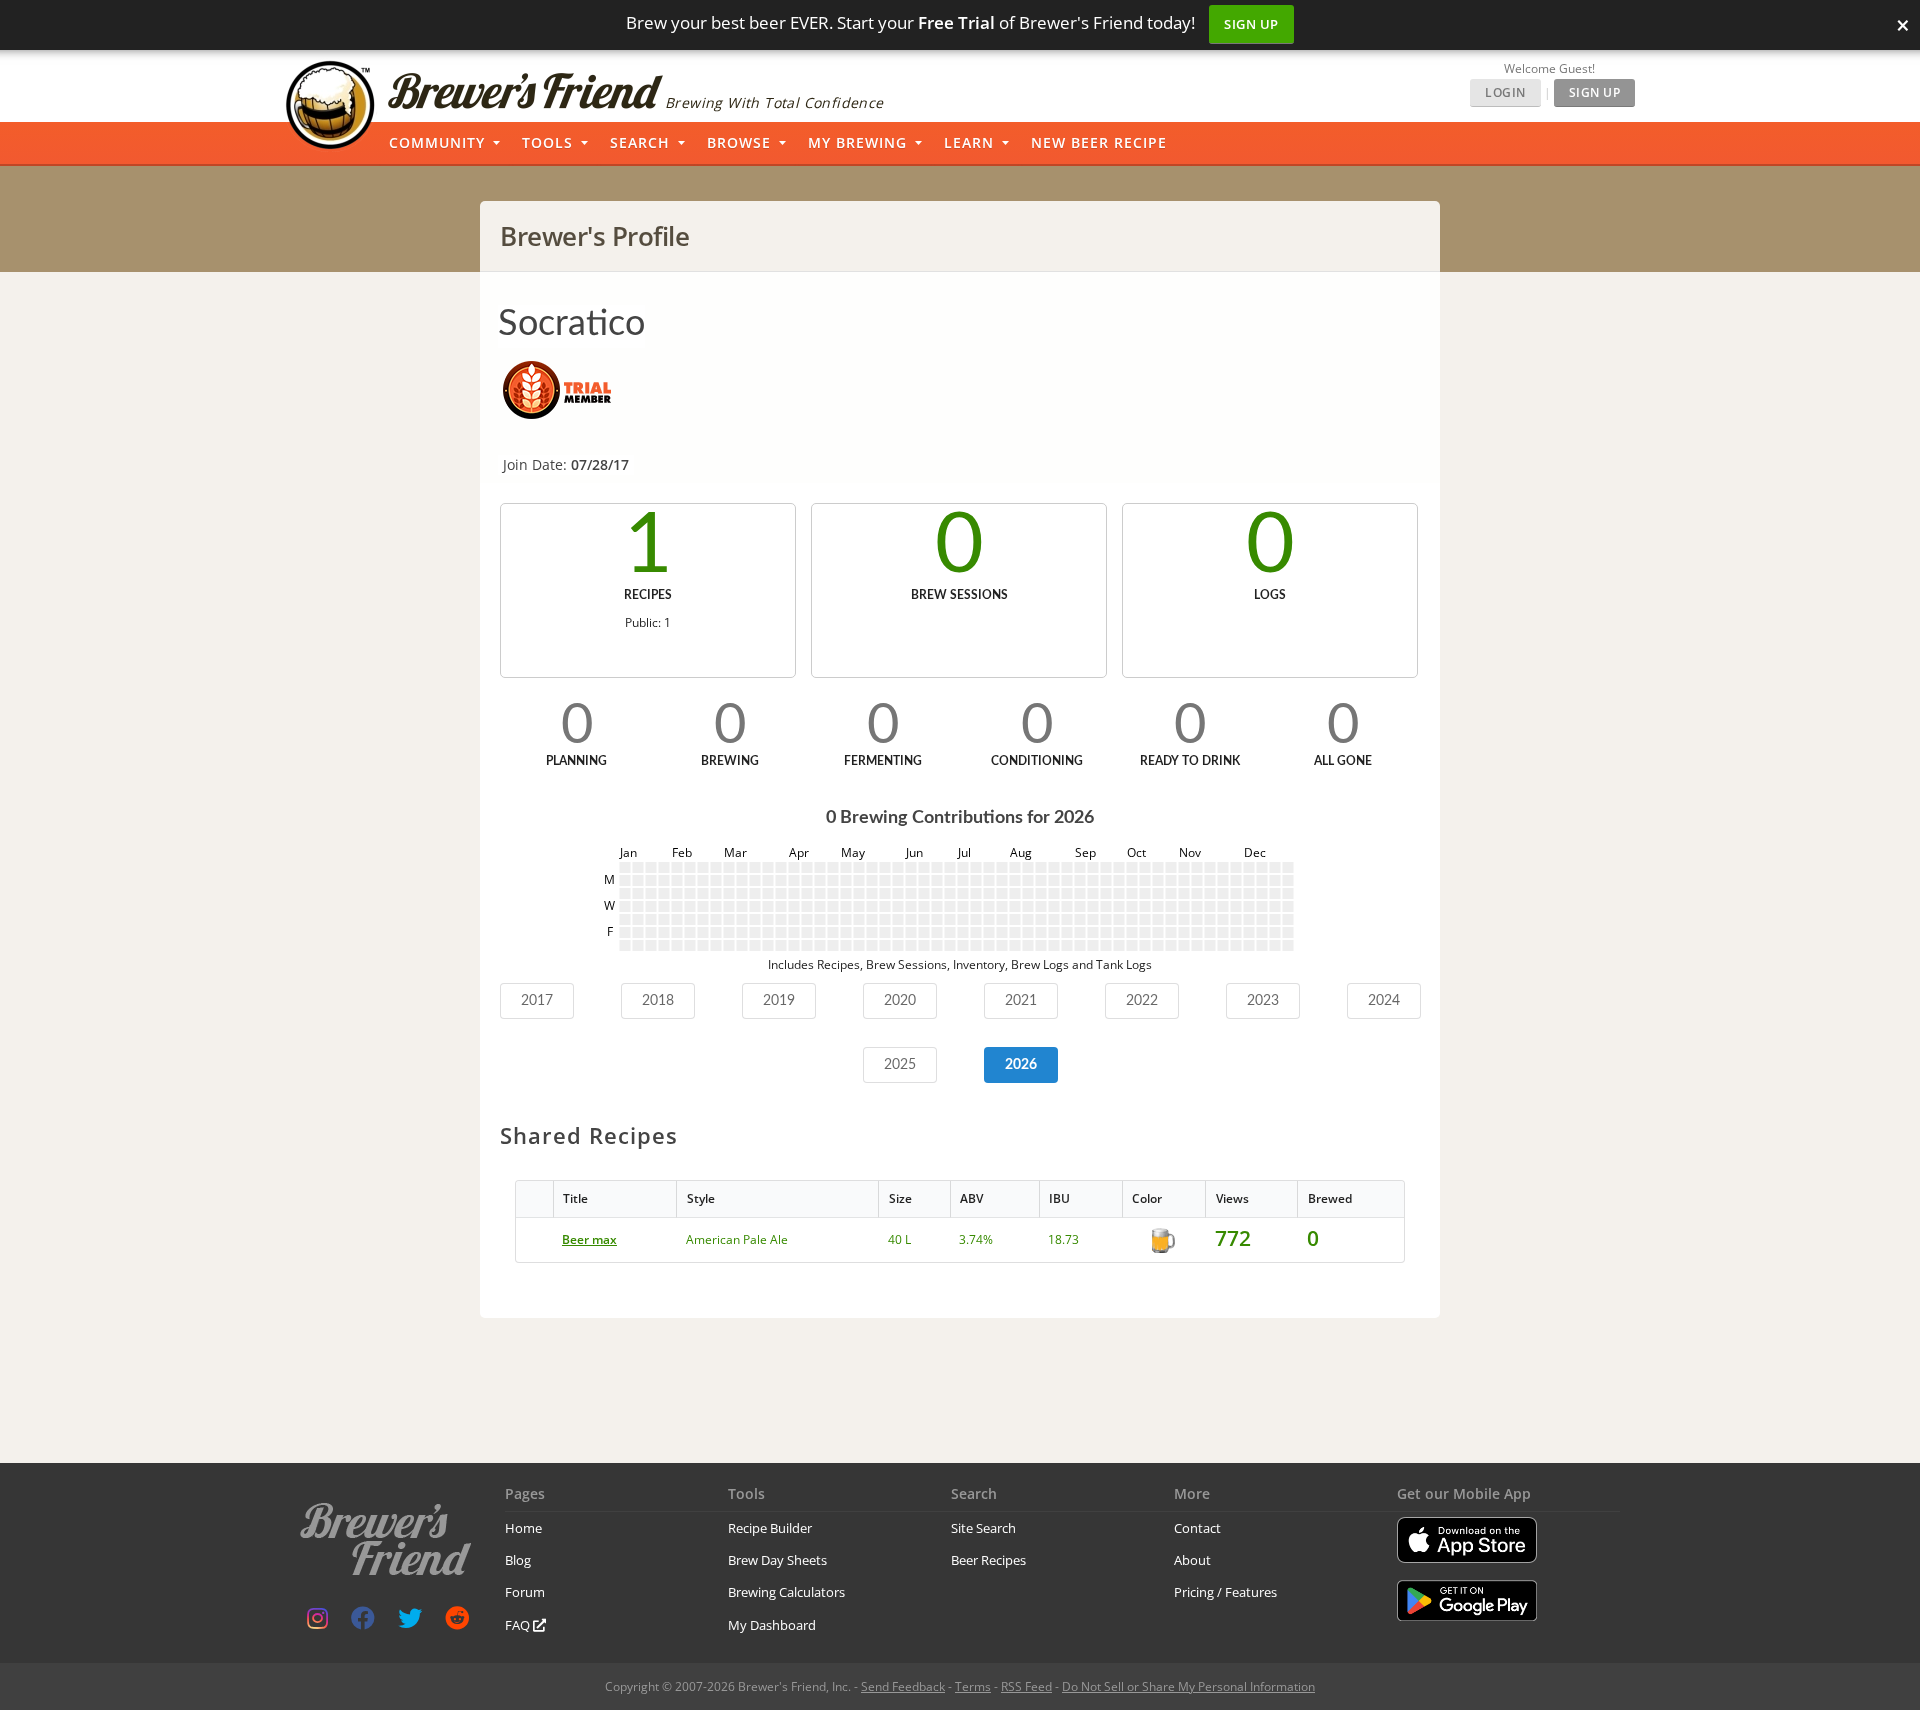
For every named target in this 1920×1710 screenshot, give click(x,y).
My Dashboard (772, 1625)
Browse (739, 142)
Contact (1197, 1528)
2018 (658, 1001)
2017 (537, 1001)
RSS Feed (1026, 1686)
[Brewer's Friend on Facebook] (363, 1622)
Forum (525, 1592)
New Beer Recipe (1099, 142)
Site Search (983, 1528)
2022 (1142, 1001)
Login (1505, 92)
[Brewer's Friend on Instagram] (317, 1622)
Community (437, 142)
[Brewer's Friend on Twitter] (410, 1622)
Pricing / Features (1225, 1592)
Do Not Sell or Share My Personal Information (1188, 1686)
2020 (900, 1001)
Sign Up (1251, 24)
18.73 (1063, 1239)
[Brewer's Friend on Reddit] (457, 1622)
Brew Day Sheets (777, 1560)
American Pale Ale (737, 1239)
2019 (779, 1001)
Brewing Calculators (786, 1592)
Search (640, 142)
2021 (1021, 1001)
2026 (1021, 1065)
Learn (969, 142)
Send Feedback (903, 1686)
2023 (1263, 1001)
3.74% (976, 1239)
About (1192, 1560)
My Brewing (857, 142)
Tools (547, 142)
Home (523, 1528)
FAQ (519, 1625)
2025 (900, 1065)
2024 (1384, 1001)
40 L (899, 1239)
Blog (518, 1560)
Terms (973, 1686)
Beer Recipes (988, 1560)
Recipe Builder (770, 1528)
